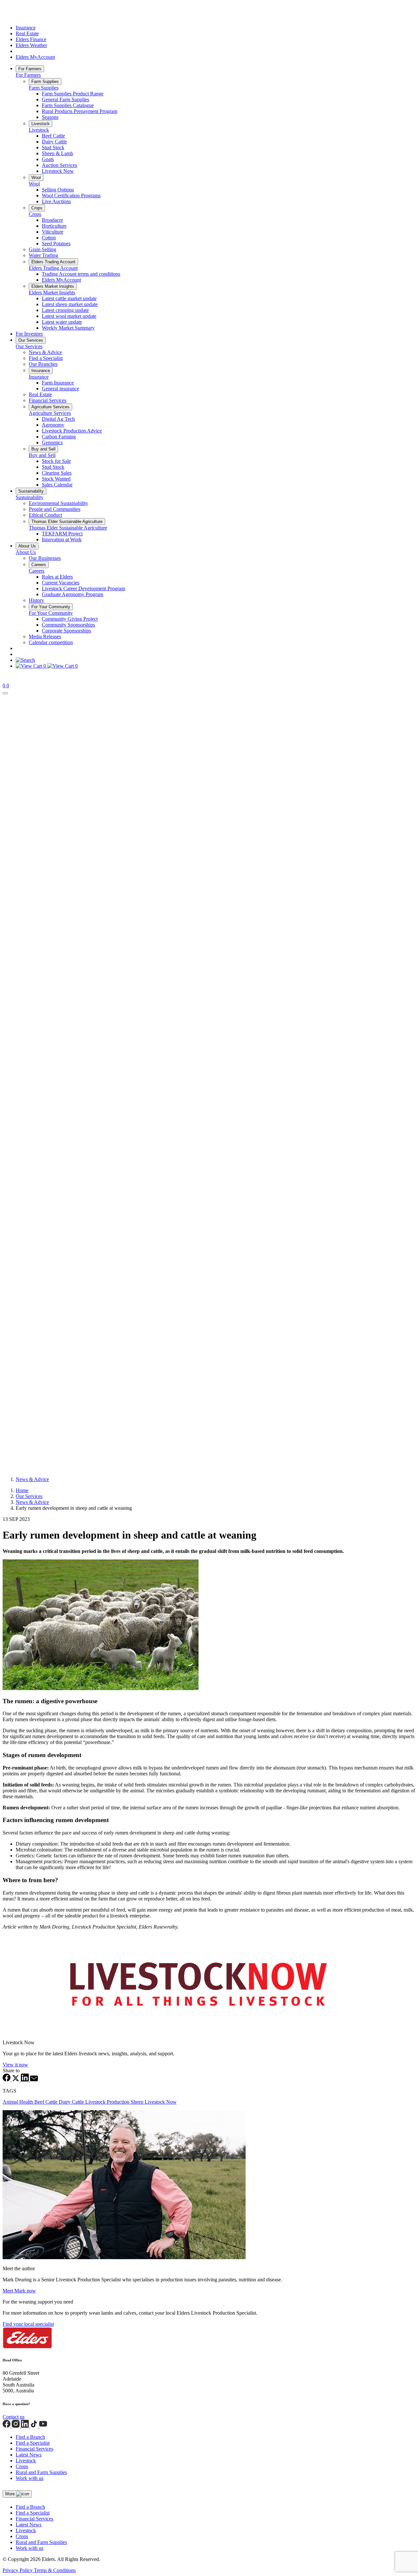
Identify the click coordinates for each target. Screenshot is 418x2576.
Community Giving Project (70, 619)
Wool (36, 178)
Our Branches (43, 364)
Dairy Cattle (54, 142)
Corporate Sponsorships (66, 631)
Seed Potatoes (56, 244)
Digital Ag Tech (58, 419)
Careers (39, 565)
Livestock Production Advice (72, 431)
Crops (37, 208)
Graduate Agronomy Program (72, 594)
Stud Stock (53, 147)
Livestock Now (58, 171)
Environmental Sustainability (58, 503)
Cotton (49, 238)
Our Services (31, 340)
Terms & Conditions (55, 2570)
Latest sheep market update (70, 304)
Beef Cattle (53, 136)
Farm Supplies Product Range (73, 94)
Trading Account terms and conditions (81, 274)
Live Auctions (56, 201)
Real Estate (27, 33)
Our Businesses (45, 558)
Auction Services (59, 165)
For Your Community (51, 607)
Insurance (26, 28)
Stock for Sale (56, 461)
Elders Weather (31, 45)
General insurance (60, 389)
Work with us (30, 2478)
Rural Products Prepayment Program (80, 111)
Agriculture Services (50, 407)
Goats (48, 159)
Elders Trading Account (53, 262)
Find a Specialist (46, 358)
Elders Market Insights (53, 286)
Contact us (14, 2417)
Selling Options (58, 190)
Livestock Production (108, 2102)
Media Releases (45, 636)
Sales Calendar (57, 485)
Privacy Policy (18, 2570)
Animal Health (18, 2102)
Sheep (138, 2102)
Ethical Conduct (45, 515)
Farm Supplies (45, 82)
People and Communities (55, 509)
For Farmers (30, 69)
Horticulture (54, 226)
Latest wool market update (69, 316)
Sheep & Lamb (57, 153)
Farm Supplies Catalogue (68, 105)
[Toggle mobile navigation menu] (5, 693)
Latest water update (62, 322)
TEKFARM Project (62, 534)
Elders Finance (31, 39)
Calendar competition (51, 642)
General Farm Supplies (65, 99)
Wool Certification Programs (71, 196)
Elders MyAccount (35, 57)
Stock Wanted (56, 479)
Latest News (29, 2455)
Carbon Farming (59, 437)
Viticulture (53, 232)
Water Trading (43, 255)
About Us (27, 546)
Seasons (50, 117)
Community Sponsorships (68, 625)
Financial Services (48, 400)
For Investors (29, 334)
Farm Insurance (58, 383)
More (11, 2494)
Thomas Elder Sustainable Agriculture (67, 522)
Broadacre (52, 220)
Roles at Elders (57, 577)
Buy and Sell (43, 449)
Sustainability (31, 491)
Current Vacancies (61, 583)
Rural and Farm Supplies (41, 2472)
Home (22, 1490)
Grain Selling (42, 249)
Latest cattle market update (69, 298)
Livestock (40, 124)
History (36, 600)
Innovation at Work (62, 539)
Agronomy (53, 425)
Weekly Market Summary (68, 328)
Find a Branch (30, 2437)
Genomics (52, 442)
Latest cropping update (65, 310)
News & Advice (45, 352)
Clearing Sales (57, 473)
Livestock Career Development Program (83, 588)
